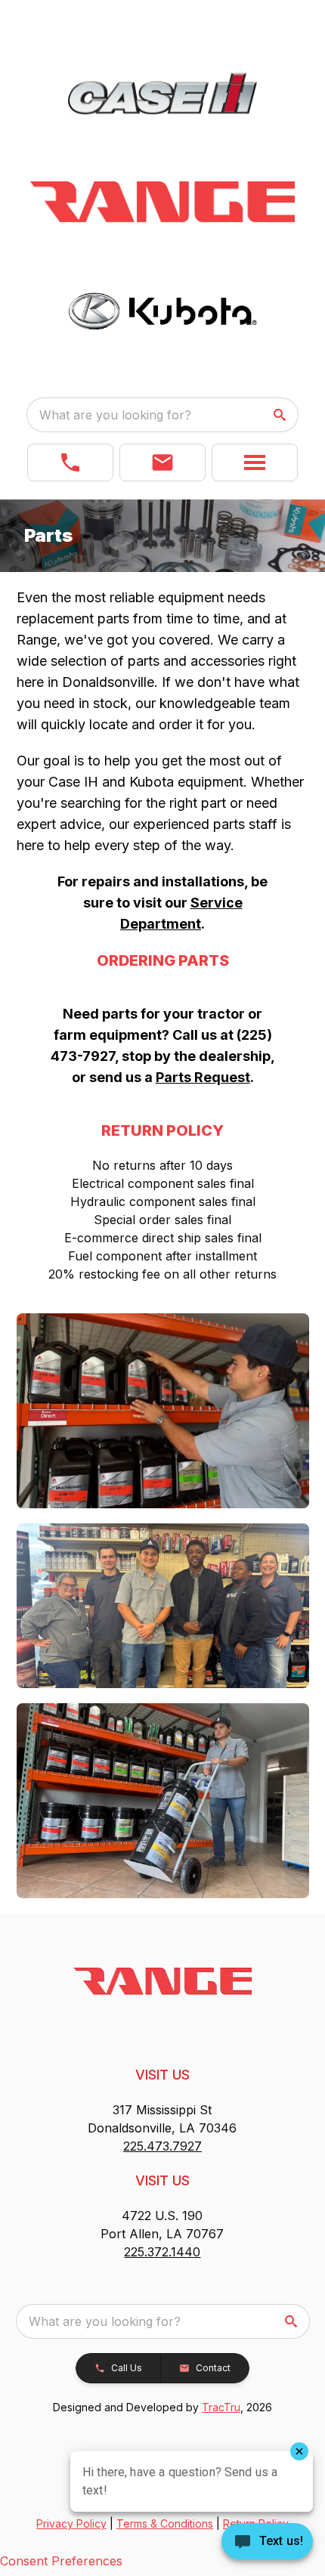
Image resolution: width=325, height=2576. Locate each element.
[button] (70, 462)
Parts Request (203, 1077)
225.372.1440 (162, 2252)
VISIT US (162, 2075)
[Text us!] (267, 2543)
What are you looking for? (115, 415)
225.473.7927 (162, 2146)
